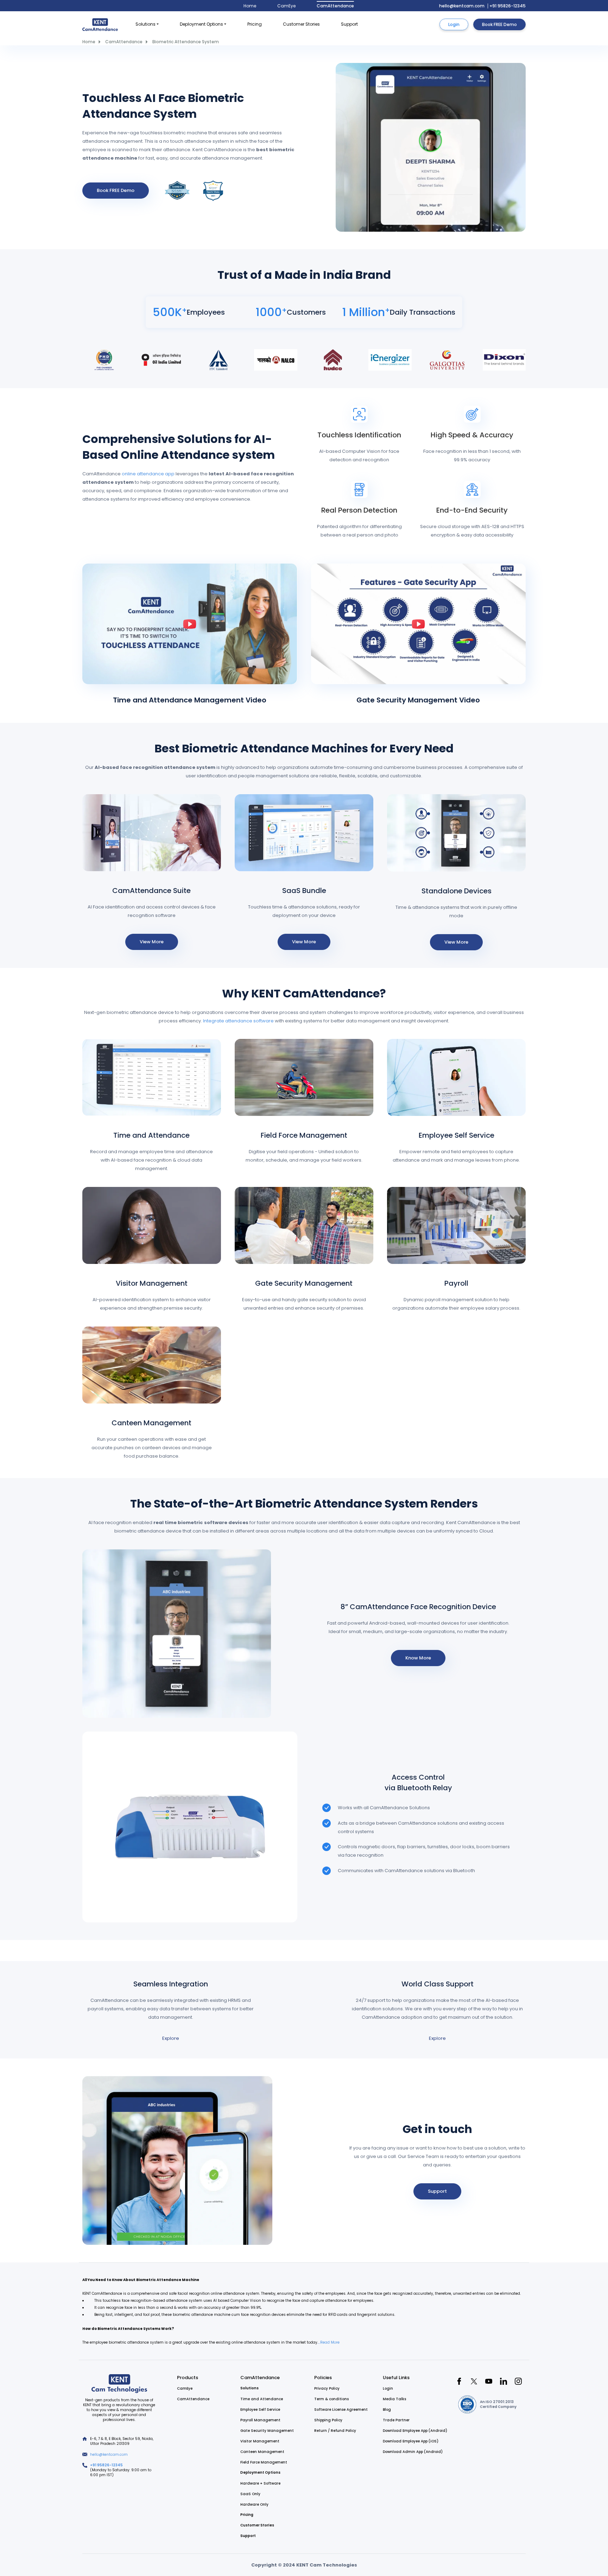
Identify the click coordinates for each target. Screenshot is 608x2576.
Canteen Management (151, 1423)
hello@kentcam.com (462, 6)
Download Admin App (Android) (413, 2452)
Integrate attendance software (238, 1021)
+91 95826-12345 (508, 6)
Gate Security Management (304, 1283)
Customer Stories (301, 24)
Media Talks (394, 2399)
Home (250, 6)
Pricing (255, 24)
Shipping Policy (328, 2420)
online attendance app (149, 474)
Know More (418, 1658)
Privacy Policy (327, 2388)
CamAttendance (335, 6)
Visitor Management (152, 1283)
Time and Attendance (151, 1135)
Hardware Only (254, 2504)
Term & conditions (331, 2399)
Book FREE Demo (499, 24)
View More (152, 942)
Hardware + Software (260, 2483)
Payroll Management (260, 2420)
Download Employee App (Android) (415, 2431)
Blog (387, 2410)
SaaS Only (250, 2494)
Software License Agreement (341, 2410)
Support (349, 24)
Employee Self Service (457, 1135)
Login (454, 24)
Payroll (456, 1283)
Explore (171, 2038)
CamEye (286, 6)
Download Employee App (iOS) (411, 2441)
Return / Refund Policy (335, 2431)
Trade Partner (396, 2420)
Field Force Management (304, 1135)
